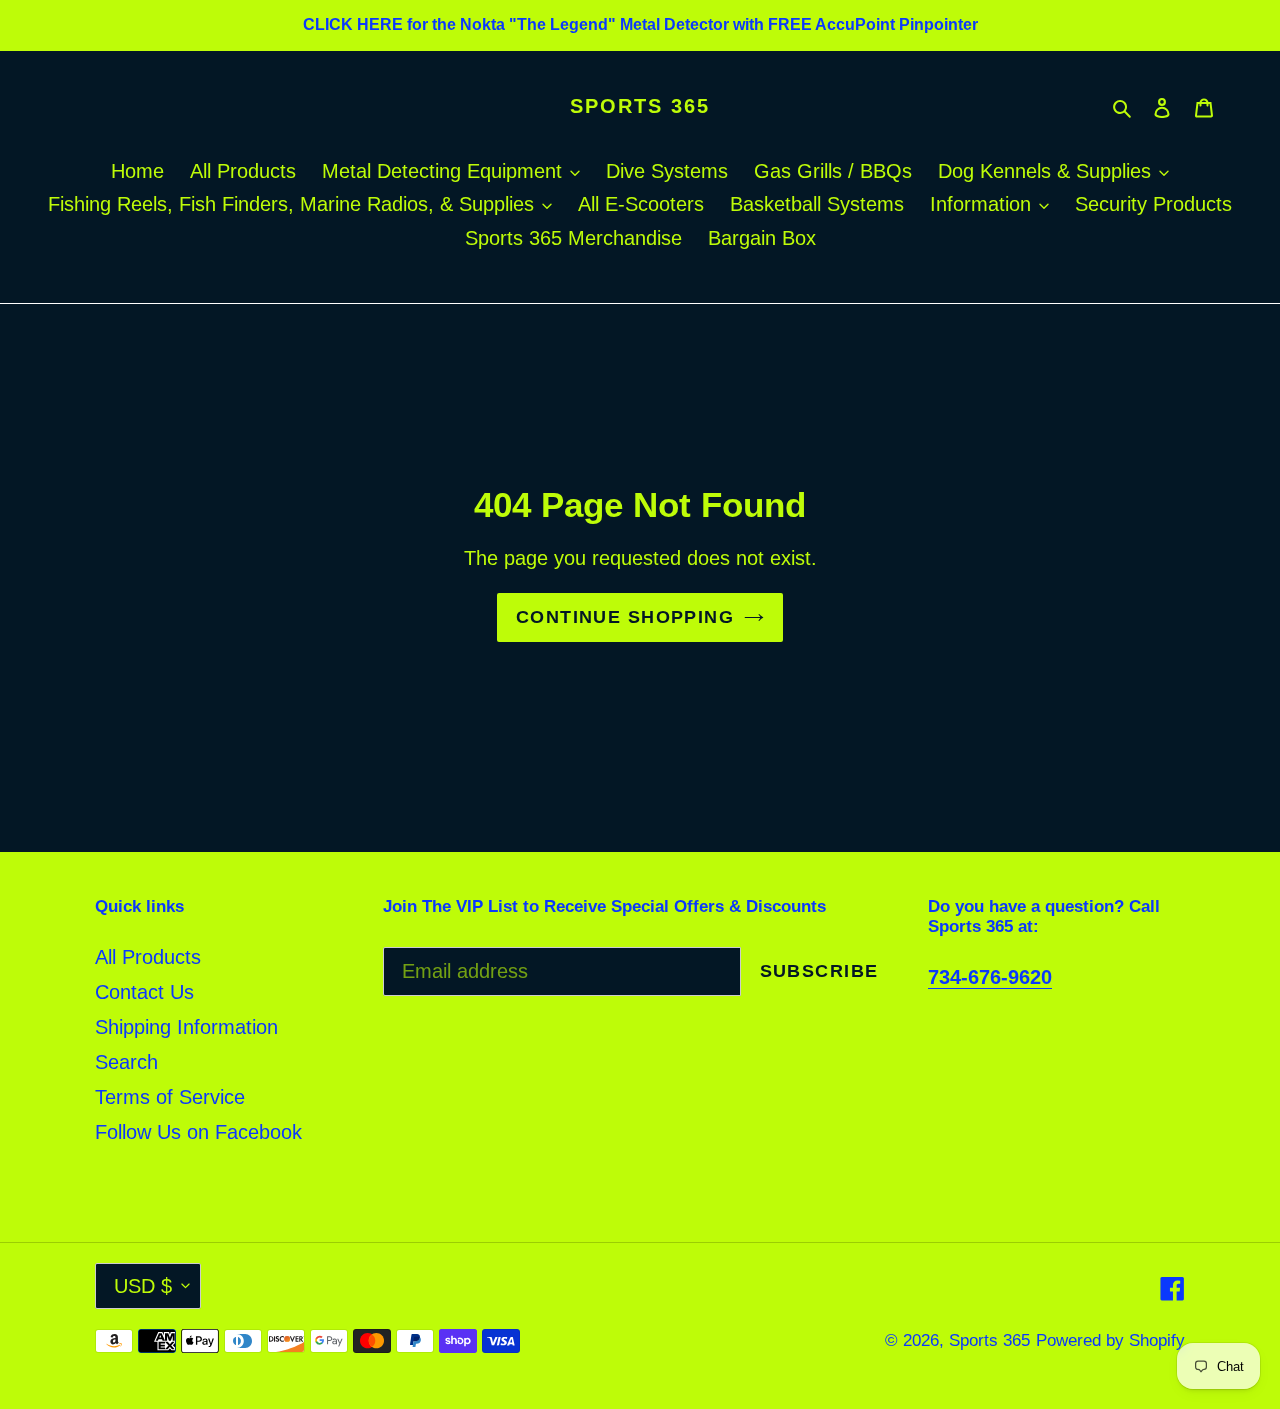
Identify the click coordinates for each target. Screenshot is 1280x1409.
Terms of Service (170, 1097)
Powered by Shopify (1110, 1340)
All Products (148, 957)
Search (126, 1062)
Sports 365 (640, 106)
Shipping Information (186, 1027)
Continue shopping (625, 617)
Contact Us (144, 992)
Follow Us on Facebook (198, 1132)
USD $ (143, 1286)
